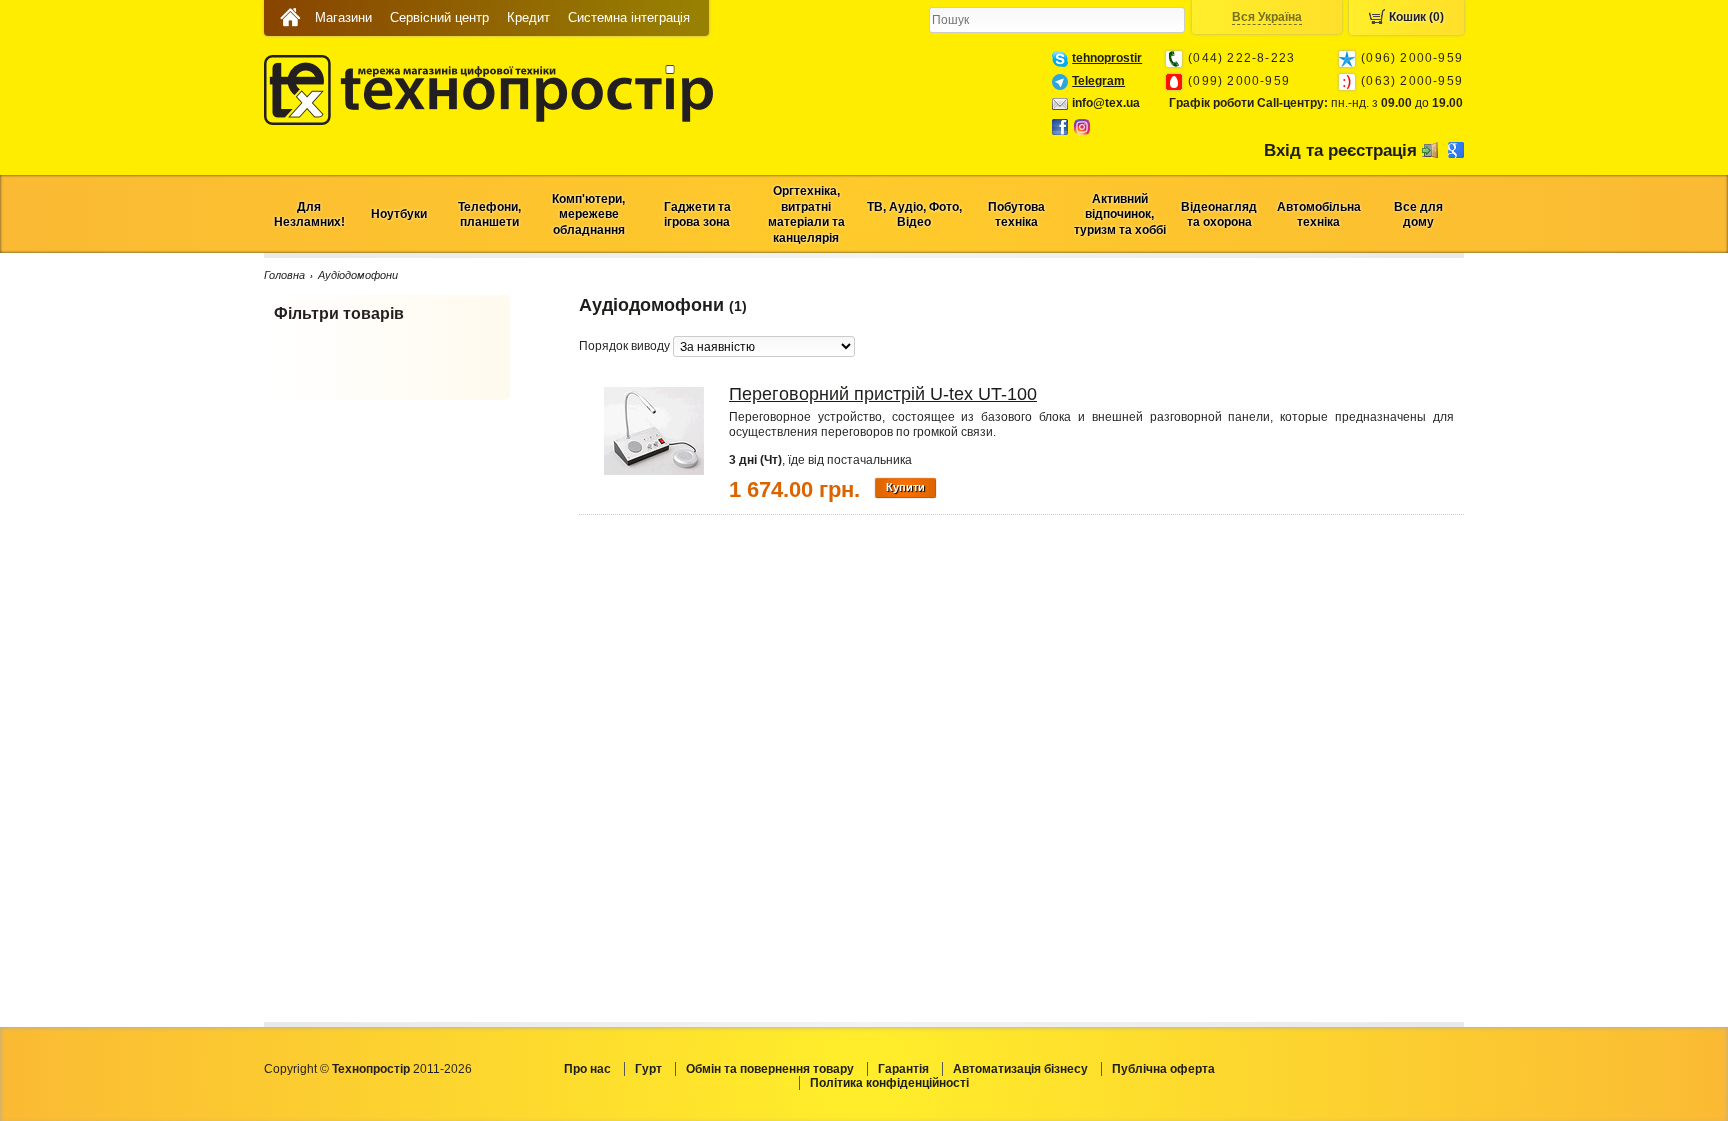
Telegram (1098, 81)
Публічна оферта (1163, 1069)
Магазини (343, 17)
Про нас (587, 1069)
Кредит (528, 17)
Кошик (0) (1416, 17)
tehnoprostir (1107, 58)
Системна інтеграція (629, 17)
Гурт (648, 1069)
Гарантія (903, 1069)
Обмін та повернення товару (770, 1069)
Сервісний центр (439, 17)
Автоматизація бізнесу (1020, 1069)
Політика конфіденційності (889, 1083)
